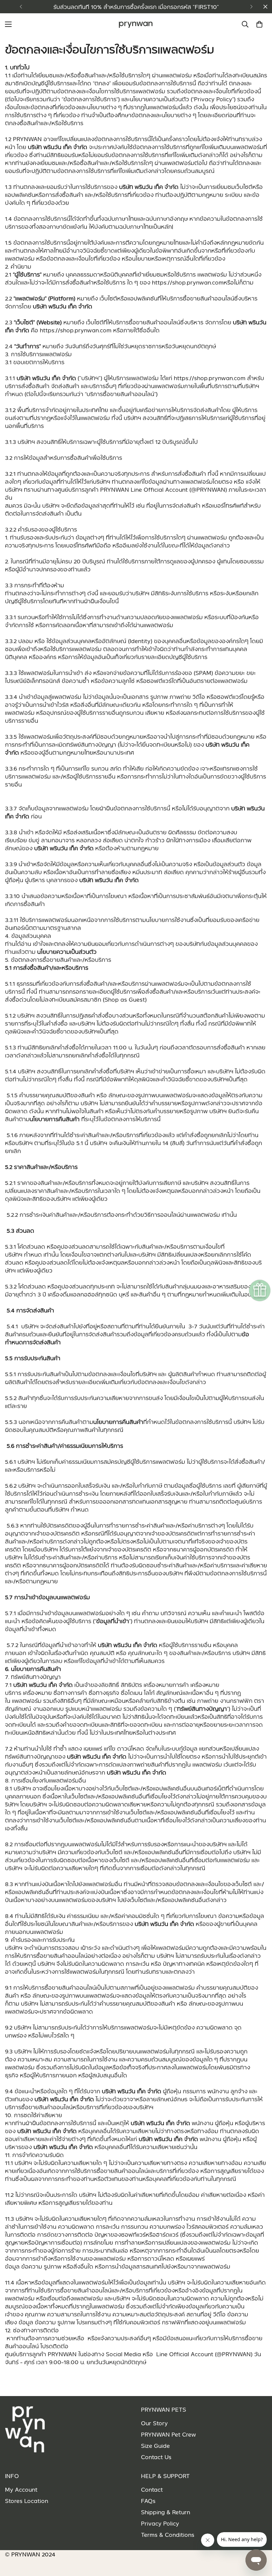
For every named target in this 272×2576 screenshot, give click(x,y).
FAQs (148, 2501)
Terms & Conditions (168, 2534)
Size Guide (155, 2446)
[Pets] (136, 24)
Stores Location (27, 2501)
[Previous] (21, 7)
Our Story (154, 2423)
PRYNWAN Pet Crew (169, 2434)
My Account (21, 2489)
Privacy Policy (160, 2523)
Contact (152, 2489)
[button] (259, 24)
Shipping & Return (166, 2512)
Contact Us (156, 2457)
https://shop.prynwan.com (76, 330)
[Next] (251, 7)
